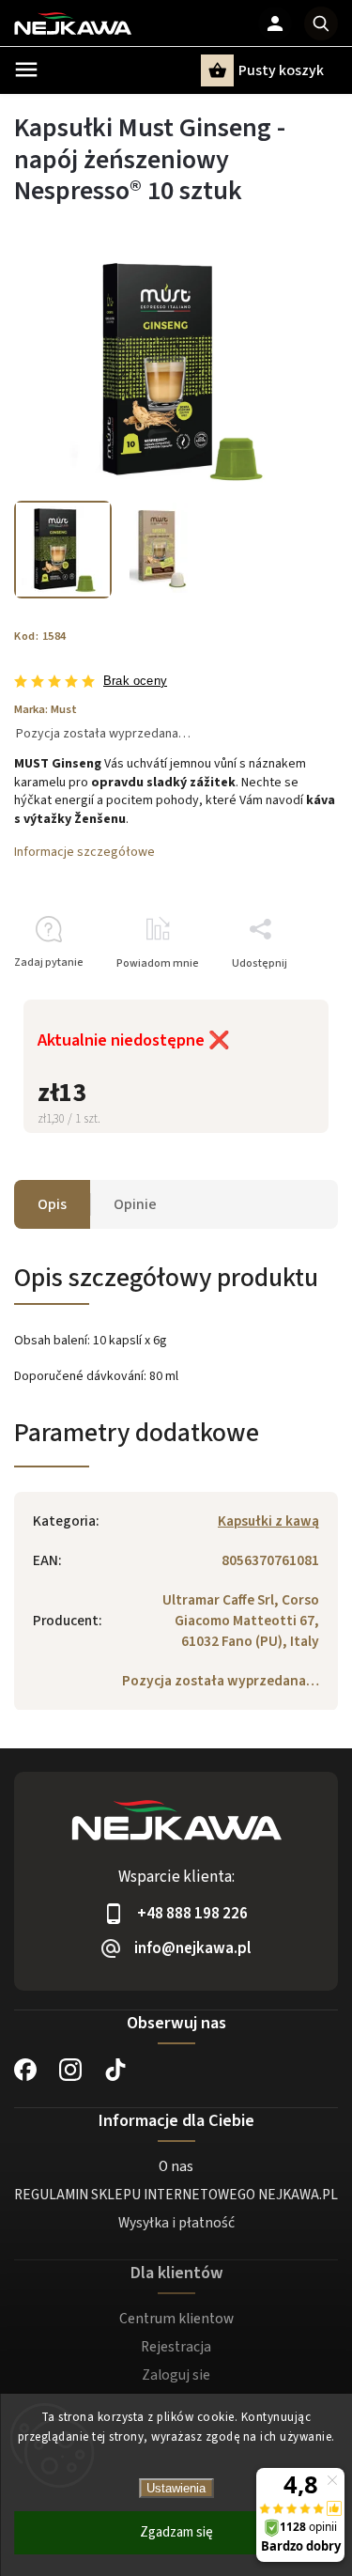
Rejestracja (176, 2347)
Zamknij (274, 996)
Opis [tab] (52, 1204)
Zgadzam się (176, 2532)
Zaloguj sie (176, 2375)
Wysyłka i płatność (176, 2223)
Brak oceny (135, 682)
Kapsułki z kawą (268, 1521)
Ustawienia (176, 2488)
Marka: (46, 709)
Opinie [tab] (135, 1204)
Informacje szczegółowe (84, 852)
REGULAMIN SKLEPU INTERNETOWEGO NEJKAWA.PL (176, 2195)
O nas (176, 2166)
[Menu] (26, 70)
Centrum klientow (176, 2319)
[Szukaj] (321, 23)
